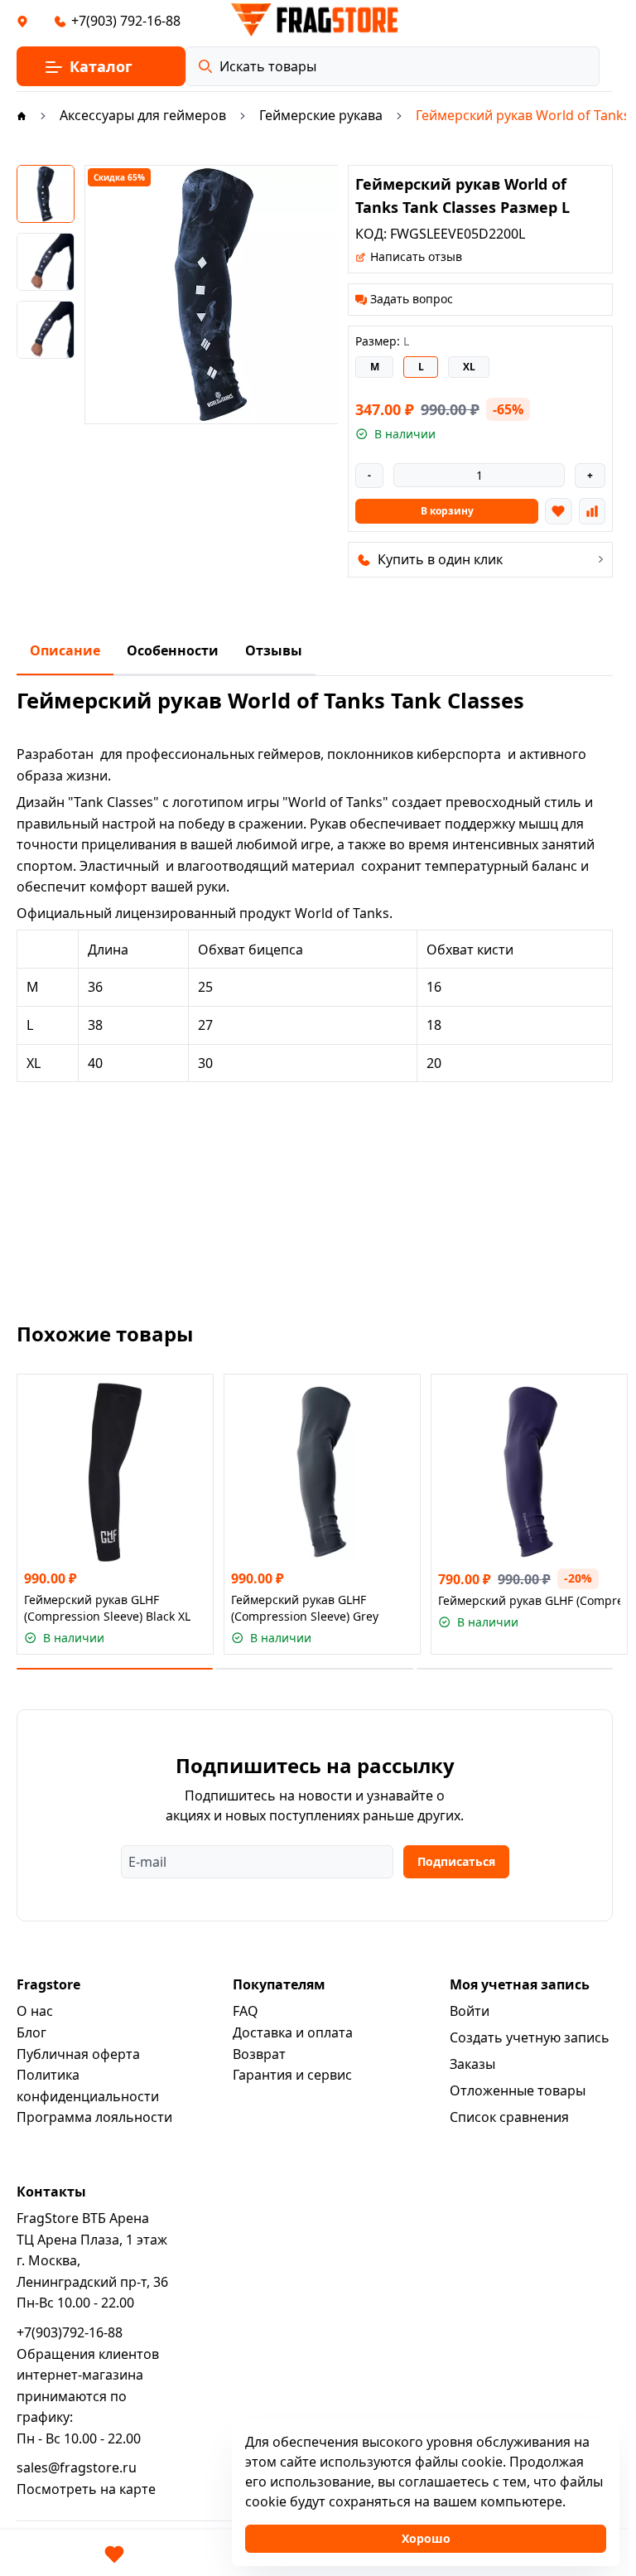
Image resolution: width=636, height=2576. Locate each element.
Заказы (472, 2064)
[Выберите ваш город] (22, 21)
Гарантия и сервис (292, 2075)
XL (469, 367)
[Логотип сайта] (315, 20)
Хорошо (426, 2538)
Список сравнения (509, 2117)
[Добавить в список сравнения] (592, 511)
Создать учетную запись (530, 2037)
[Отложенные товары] (114, 2554)
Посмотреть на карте (86, 2489)
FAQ (246, 2011)
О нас (35, 2011)
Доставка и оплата (293, 2032)
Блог (31, 2032)
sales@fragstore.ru (77, 2467)
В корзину (447, 511)
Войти (470, 2011)
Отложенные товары (518, 2090)
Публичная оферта (78, 2054)
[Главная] (22, 115)
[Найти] (205, 66)
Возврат (259, 2054)
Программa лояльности (94, 2117)
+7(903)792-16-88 (70, 2332)
